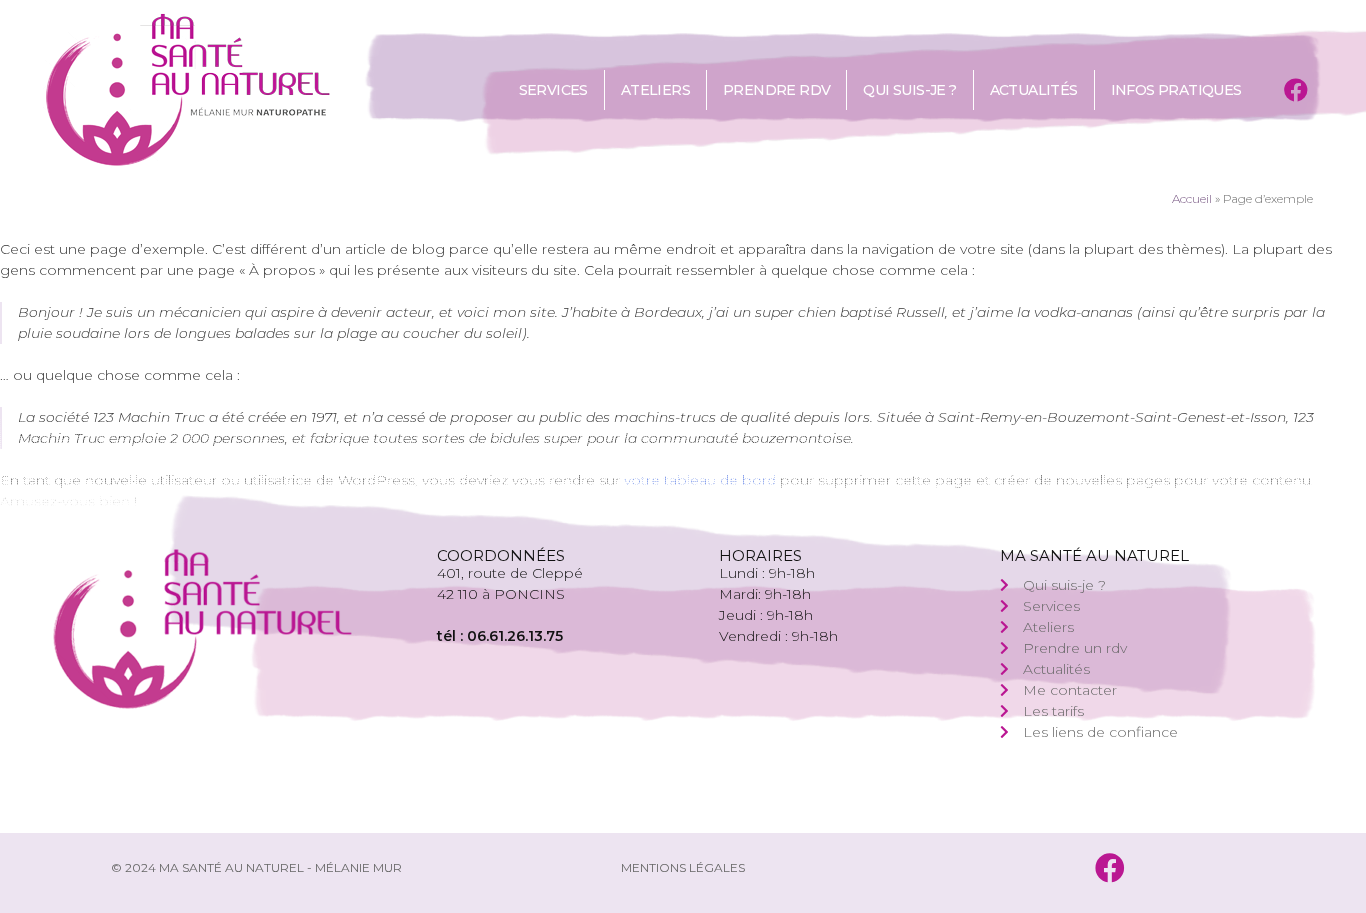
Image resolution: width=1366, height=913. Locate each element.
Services (553, 90)
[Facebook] (1110, 868)
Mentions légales (683, 867)
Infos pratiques (1176, 90)
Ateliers (655, 90)
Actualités (1034, 90)
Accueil (1192, 198)
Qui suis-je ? (909, 90)
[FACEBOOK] (1295, 90)
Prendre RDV (776, 90)
